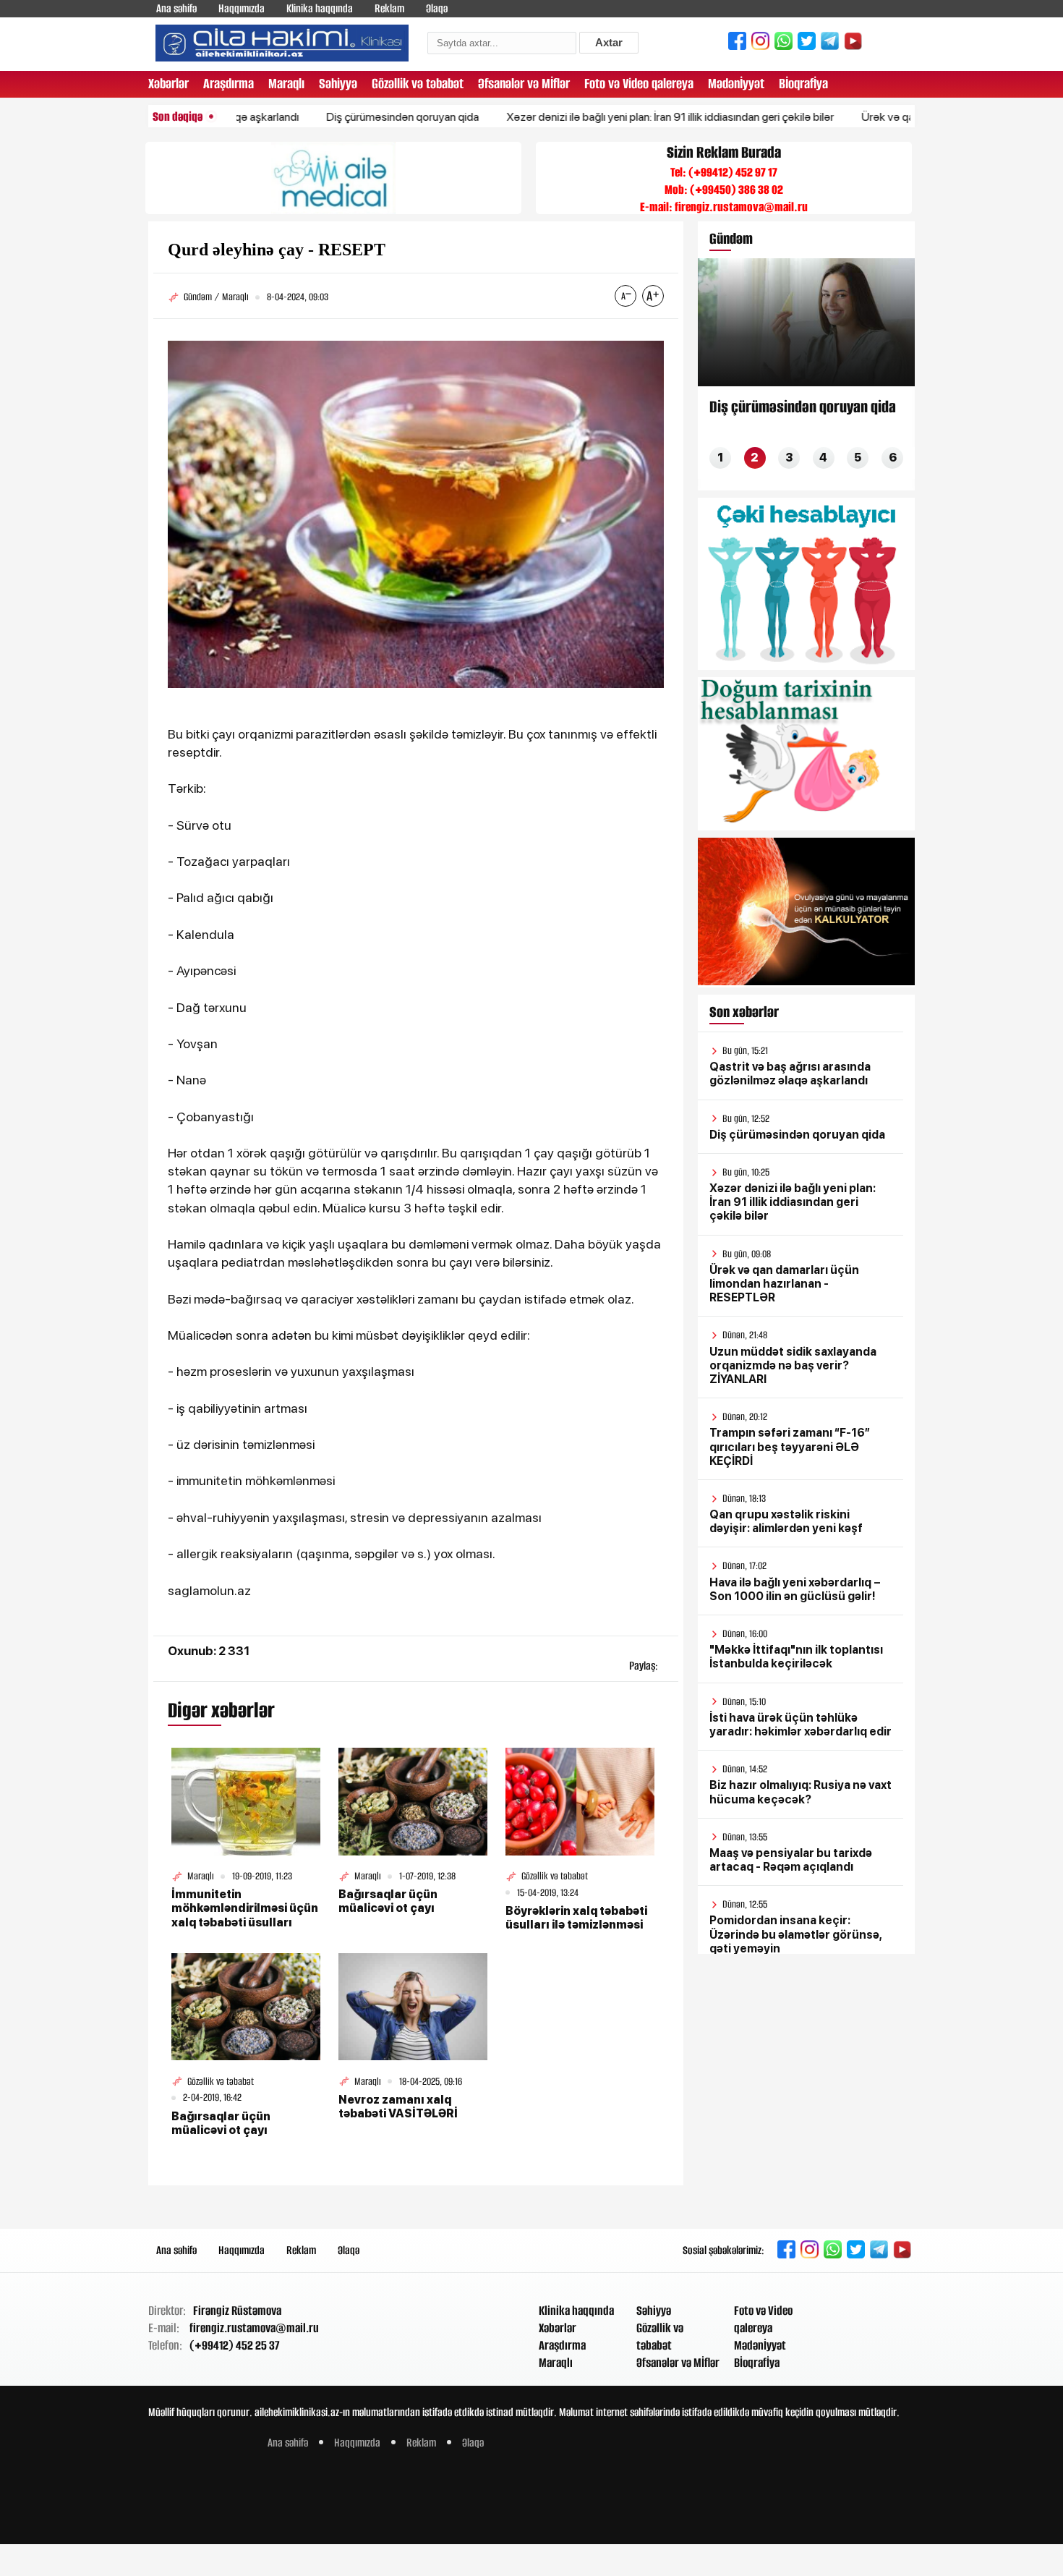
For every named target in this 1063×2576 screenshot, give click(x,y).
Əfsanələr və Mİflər (524, 84)
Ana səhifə (176, 8)
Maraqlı (286, 84)
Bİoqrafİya (803, 84)
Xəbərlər (168, 84)
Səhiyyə (338, 84)
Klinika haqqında (320, 8)
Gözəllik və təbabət (418, 84)
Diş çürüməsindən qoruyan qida (343, 117)
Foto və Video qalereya (639, 84)
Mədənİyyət (736, 84)
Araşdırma (229, 84)
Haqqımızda (242, 8)
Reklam (389, 8)
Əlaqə (437, 8)
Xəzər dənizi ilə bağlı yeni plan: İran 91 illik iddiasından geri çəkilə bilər (611, 117)
